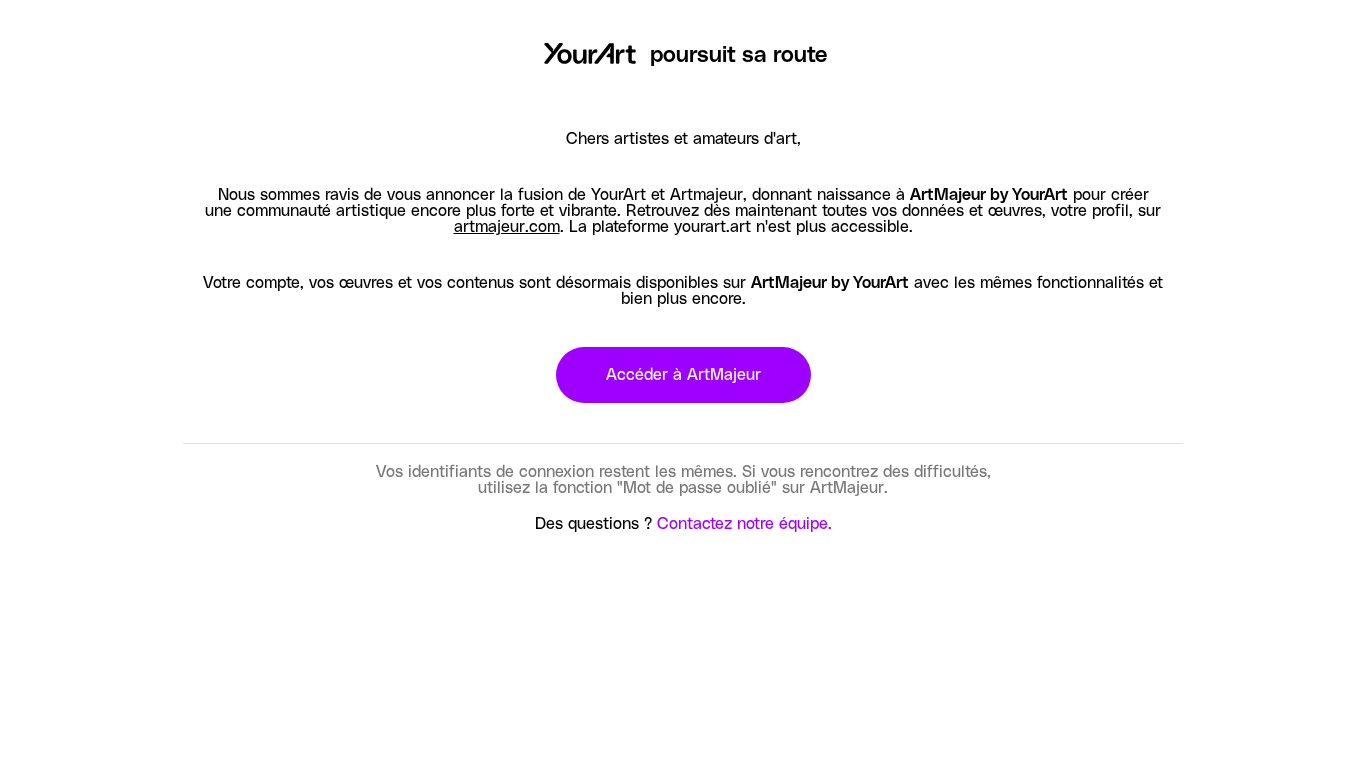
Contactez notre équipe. (744, 524)
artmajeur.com (507, 227)
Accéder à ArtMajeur (683, 375)
